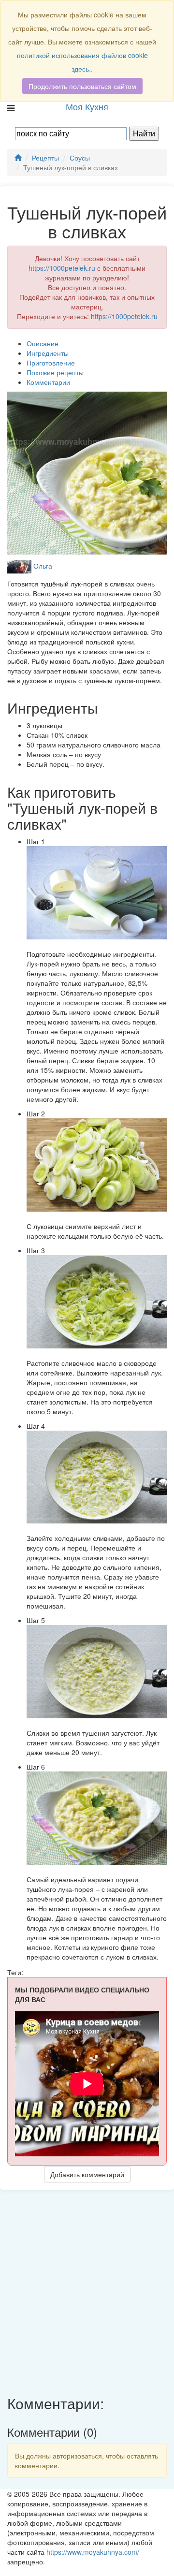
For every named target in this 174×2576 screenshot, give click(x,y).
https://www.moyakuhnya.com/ (93, 2552)
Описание (43, 343)
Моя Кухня (87, 106)
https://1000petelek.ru (62, 268)
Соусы (80, 158)
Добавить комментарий (87, 2174)
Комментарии (48, 382)
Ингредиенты (48, 353)
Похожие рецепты (55, 372)
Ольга (43, 566)
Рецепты (45, 158)
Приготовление (51, 363)
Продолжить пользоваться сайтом (82, 86)
